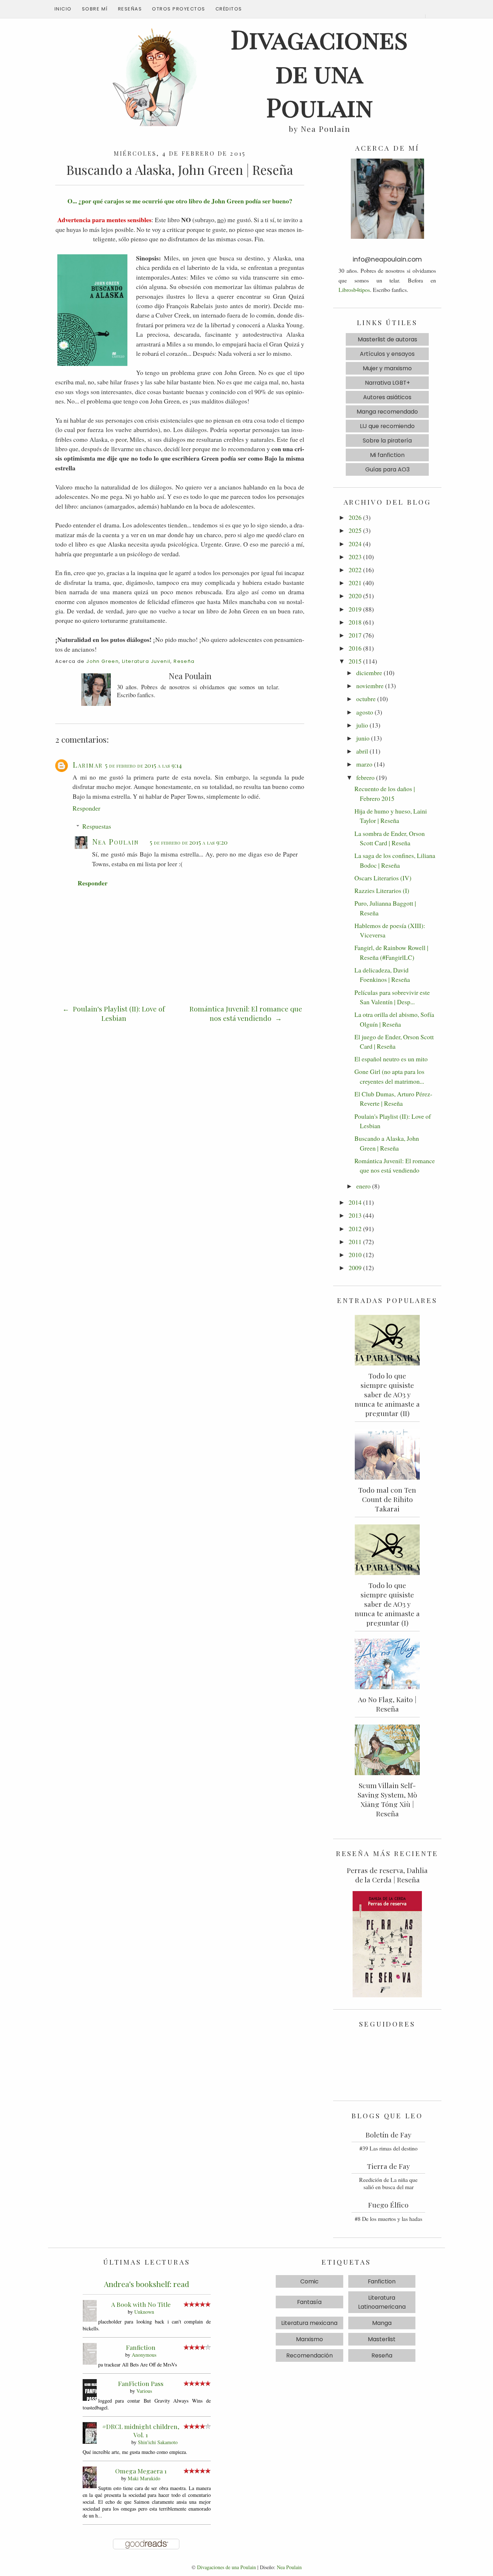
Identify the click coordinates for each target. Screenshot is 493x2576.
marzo (364, 764)
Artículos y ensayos (387, 354)
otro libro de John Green (210, 201)
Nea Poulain (115, 841)
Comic (309, 2281)
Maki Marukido (144, 2478)
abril (362, 751)
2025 (355, 530)
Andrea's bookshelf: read (147, 2284)
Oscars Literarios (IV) (383, 878)
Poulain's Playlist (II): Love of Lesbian (118, 1013)
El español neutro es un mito (391, 1059)
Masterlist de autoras (387, 339)
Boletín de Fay (389, 2135)
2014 (355, 1202)
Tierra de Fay (389, 2166)
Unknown (144, 2312)
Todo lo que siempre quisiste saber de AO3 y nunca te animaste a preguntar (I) (387, 1604)
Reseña (184, 661)
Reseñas (130, 9)
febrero (365, 777)
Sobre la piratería (387, 441)
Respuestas (97, 826)
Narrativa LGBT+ (387, 383)
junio (363, 738)
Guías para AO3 (387, 469)
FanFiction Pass (141, 2383)
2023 (355, 557)
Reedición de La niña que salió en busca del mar (388, 2183)
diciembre (369, 673)
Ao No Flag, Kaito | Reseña (387, 1704)
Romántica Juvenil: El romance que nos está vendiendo (246, 1013)
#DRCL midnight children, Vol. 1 (141, 2430)
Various (144, 2391)
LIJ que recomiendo (387, 426)
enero (363, 1186)
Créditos (229, 9)
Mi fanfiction (387, 455)
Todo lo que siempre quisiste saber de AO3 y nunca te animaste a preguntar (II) (387, 1394)
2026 (355, 517)
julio (362, 725)
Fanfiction (141, 2347)
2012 (355, 1229)
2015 (355, 661)
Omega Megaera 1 (141, 2471)
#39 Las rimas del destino (389, 2148)
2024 (355, 544)
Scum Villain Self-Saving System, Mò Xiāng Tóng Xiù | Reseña (387, 1799)
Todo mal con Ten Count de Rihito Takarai (387, 1499)
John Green (102, 661)
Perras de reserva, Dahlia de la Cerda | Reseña (387, 1875)
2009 (355, 1268)
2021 (355, 583)
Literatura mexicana (309, 2323)
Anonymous (144, 2355)
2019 (355, 609)
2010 (355, 1255)
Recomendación (309, 2355)
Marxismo (309, 2339)
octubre (366, 699)
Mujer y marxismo (387, 368)
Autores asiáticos (387, 397)
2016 (355, 648)
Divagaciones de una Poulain (226, 2567)
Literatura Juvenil (146, 661)
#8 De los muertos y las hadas (389, 2219)
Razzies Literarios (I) (382, 890)
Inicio (63, 9)
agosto (365, 712)
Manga (382, 2323)
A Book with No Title (141, 2304)
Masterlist (382, 2339)
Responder (86, 808)
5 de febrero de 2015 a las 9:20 (189, 842)
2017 (355, 635)
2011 (355, 1242)
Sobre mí (95, 9)
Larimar (88, 764)
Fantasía (309, 2302)
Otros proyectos (179, 9)
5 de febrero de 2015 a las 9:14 (143, 765)
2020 (355, 596)
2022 (355, 570)
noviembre (370, 686)
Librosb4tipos (354, 290)
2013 (355, 1215)
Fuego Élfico (388, 2205)
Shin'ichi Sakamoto (158, 2442)
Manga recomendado (387, 412)
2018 (355, 622)
